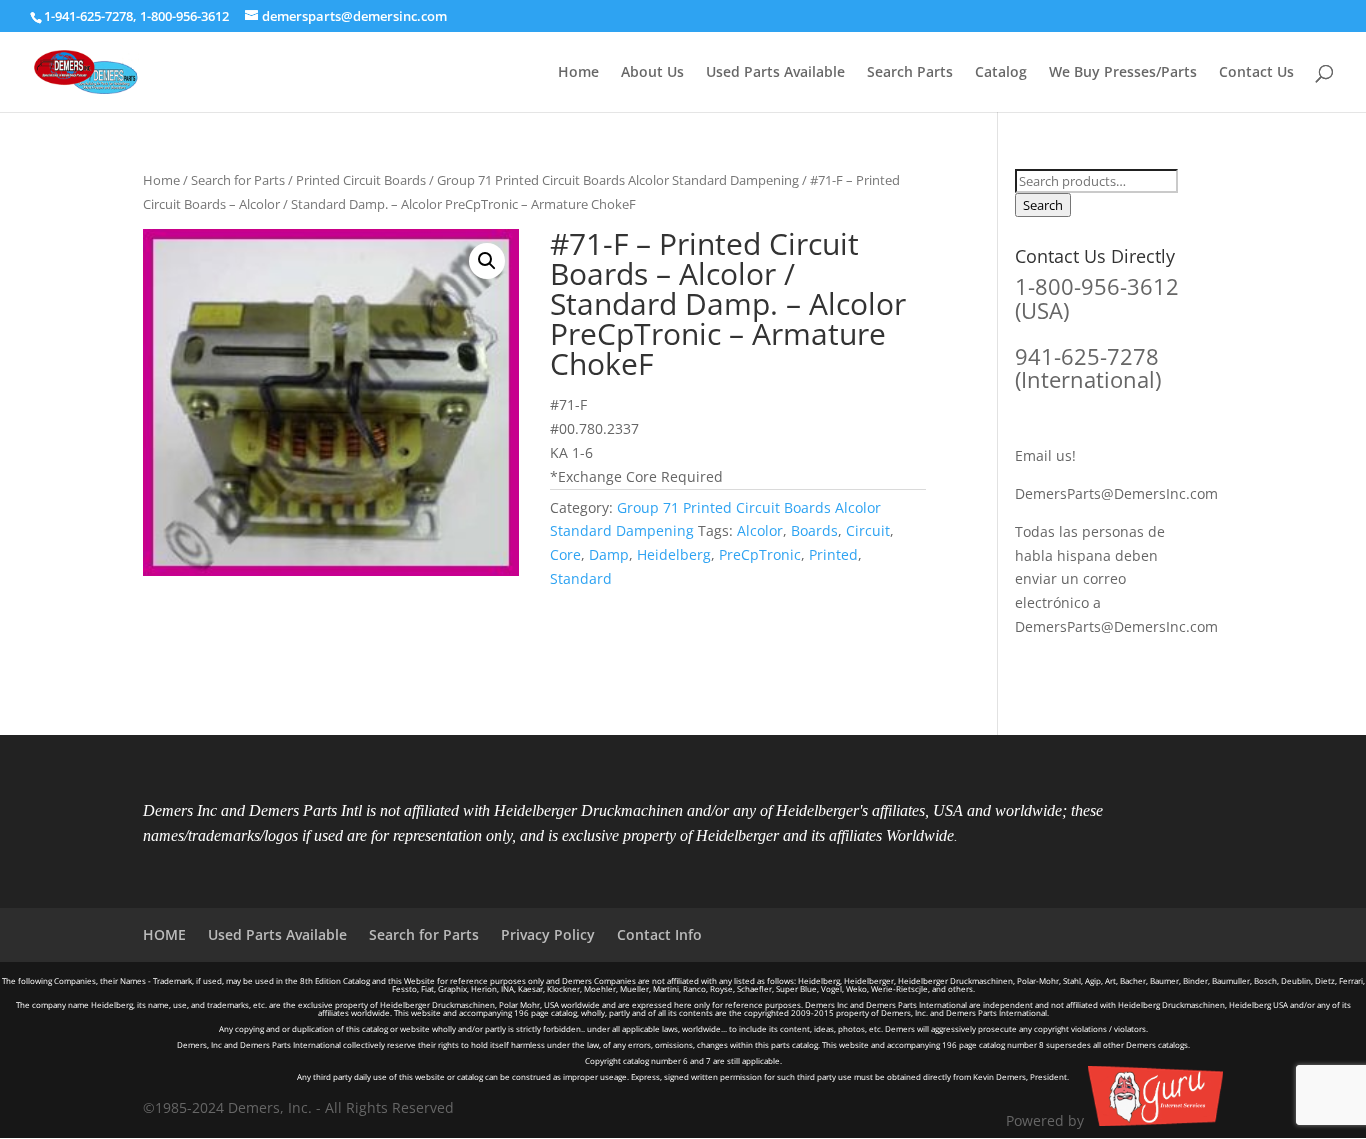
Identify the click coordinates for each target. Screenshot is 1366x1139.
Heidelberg (674, 554)
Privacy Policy (548, 934)
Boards (814, 530)
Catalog (1001, 73)
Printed (833, 554)
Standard (581, 578)
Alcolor (760, 530)
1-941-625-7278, (92, 16)
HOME (164, 934)
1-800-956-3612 (184, 16)
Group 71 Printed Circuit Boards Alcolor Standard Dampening (618, 180)
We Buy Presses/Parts (1123, 73)
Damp (609, 554)
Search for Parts (238, 180)
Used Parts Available (775, 73)
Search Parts (910, 73)
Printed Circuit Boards (361, 180)
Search (1043, 205)
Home (578, 73)
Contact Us (1256, 73)
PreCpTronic (760, 554)
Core (565, 554)
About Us (652, 73)
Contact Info (659, 934)
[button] (487, 261)
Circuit (868, 530)
